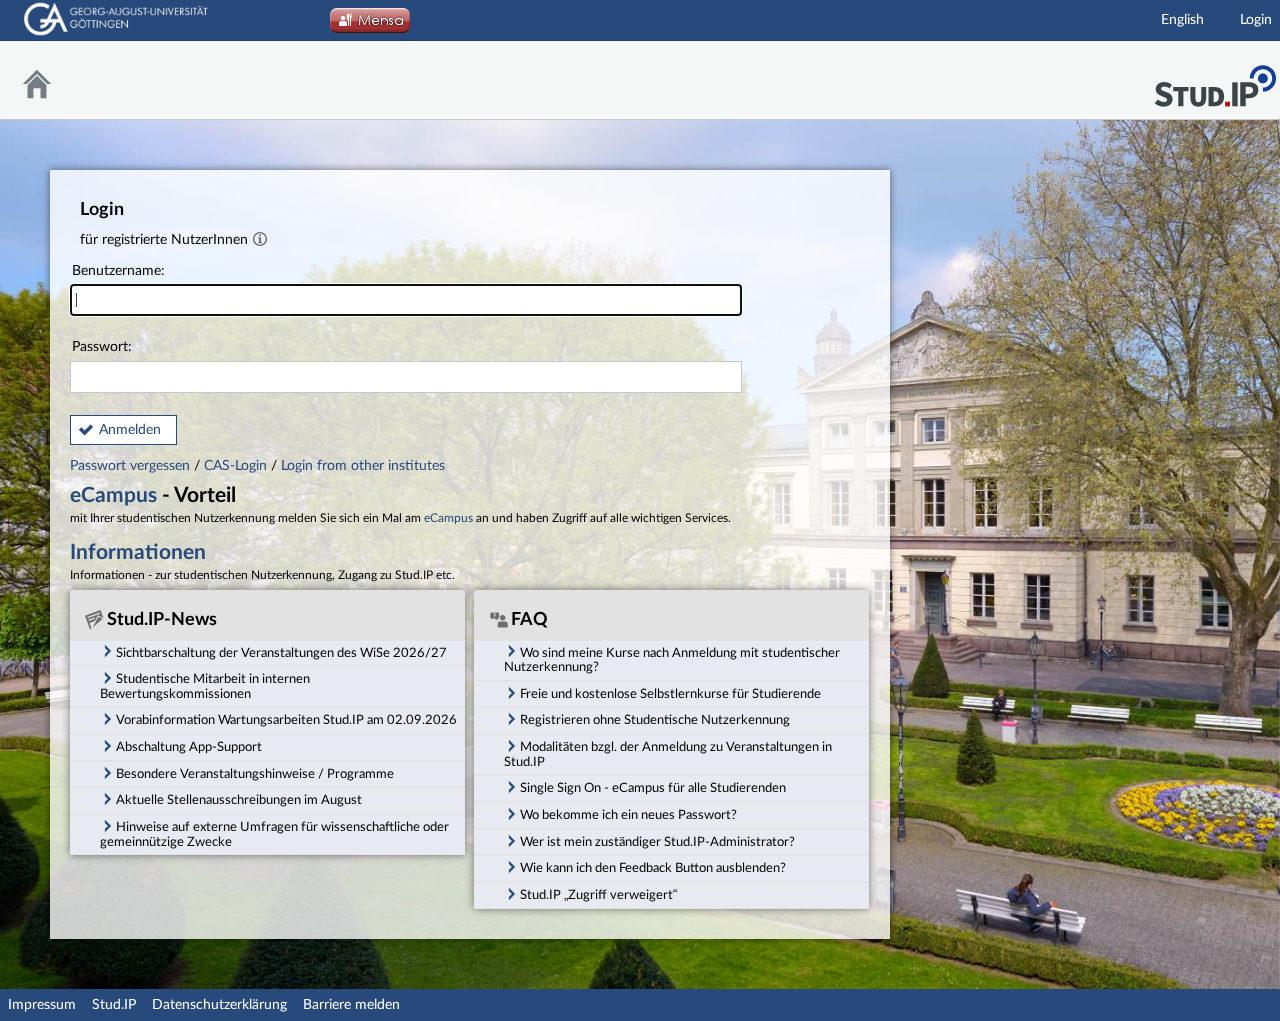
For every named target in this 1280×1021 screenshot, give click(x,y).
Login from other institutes (363, 466)
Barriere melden (351, 1005)
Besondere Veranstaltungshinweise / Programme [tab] (255, 774)
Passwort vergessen (132, 466)
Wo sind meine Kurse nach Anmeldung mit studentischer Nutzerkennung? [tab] (672, 660)
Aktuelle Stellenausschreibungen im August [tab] (239, 800)
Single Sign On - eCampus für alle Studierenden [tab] (653, 788)
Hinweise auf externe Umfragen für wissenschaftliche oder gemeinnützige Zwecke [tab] (274, 834)
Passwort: (102, 347)
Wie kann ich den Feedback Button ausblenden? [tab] (653, 868)
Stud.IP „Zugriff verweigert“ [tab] (598, 895)
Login (1256, 20)
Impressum (42, 1005)
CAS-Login (235, 466)
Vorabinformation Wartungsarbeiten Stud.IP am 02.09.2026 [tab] (286, 720)
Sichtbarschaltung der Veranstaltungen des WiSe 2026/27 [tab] (281, 653)
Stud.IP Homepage (1215, 80)
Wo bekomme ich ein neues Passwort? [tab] (628, 815)
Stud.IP (114, 1005)
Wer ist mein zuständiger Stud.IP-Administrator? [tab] (657, 842)
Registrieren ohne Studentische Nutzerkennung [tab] (655, 720)
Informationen (138, 552)
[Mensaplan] (370, 26)
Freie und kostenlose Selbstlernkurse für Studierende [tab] (670, 694)
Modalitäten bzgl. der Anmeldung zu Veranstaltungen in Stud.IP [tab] (668, 754)
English (1182, 20)
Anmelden (130, 430)
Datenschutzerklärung (219, 1005)
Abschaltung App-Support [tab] (189, 747)
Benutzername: (118, 271)
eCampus (113, 495)
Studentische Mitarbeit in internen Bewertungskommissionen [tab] (205, 686)
